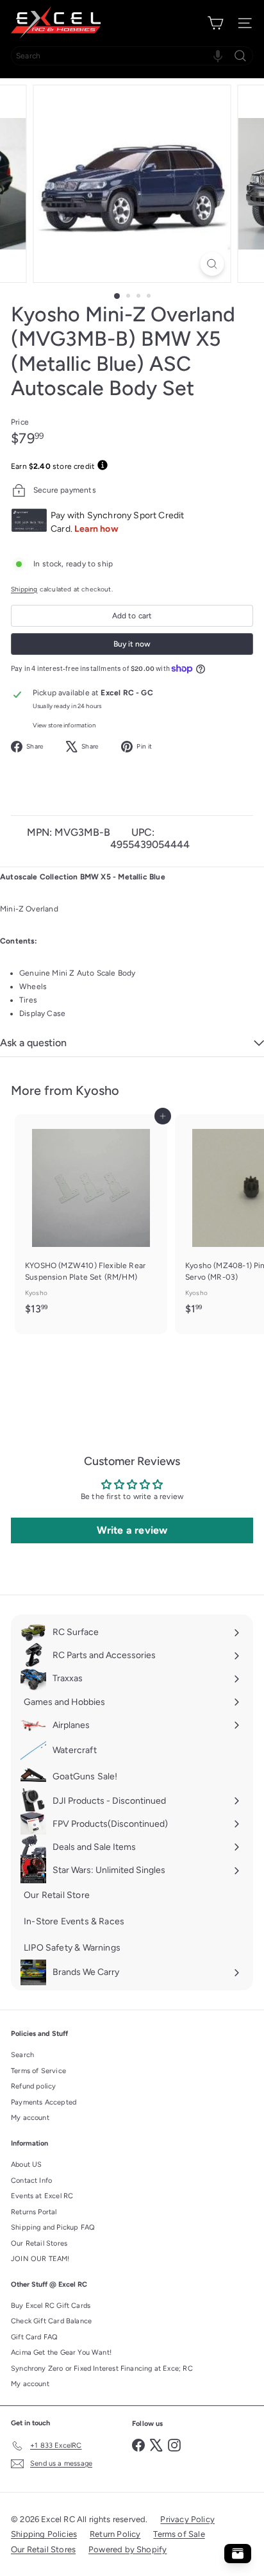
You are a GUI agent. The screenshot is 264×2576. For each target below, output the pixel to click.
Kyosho (97, 1090)
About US (26, 2165)
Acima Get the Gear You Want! (61, 2352)
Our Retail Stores (39, 2243)
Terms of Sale (179, 2534)
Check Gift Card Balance (51, 2321)
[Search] (240, 56)
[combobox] (132, 56)
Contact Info (31, 2181)
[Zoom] (212, 264)
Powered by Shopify (128, 2549)
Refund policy (33, 2086)
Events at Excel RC (42, 2196)
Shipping (24, 589)
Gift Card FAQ (34, 2337)
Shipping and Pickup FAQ (53, 2227)
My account (30, 2118)
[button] (218, 56)
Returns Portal (34, 2212)
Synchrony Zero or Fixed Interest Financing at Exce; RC (102, 2368)
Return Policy (115, 2534)
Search (22, 2055)
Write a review (132, 1530)
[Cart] (215, 23)
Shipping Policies (44, 2534)
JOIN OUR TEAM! (40, 2259)
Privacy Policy (187, 2519)
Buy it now (132, 644)
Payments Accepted (44, 2102)
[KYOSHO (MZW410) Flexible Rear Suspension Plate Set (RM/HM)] (91, 1218)
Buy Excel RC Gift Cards (51, 2306)
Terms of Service (38, 2071)
